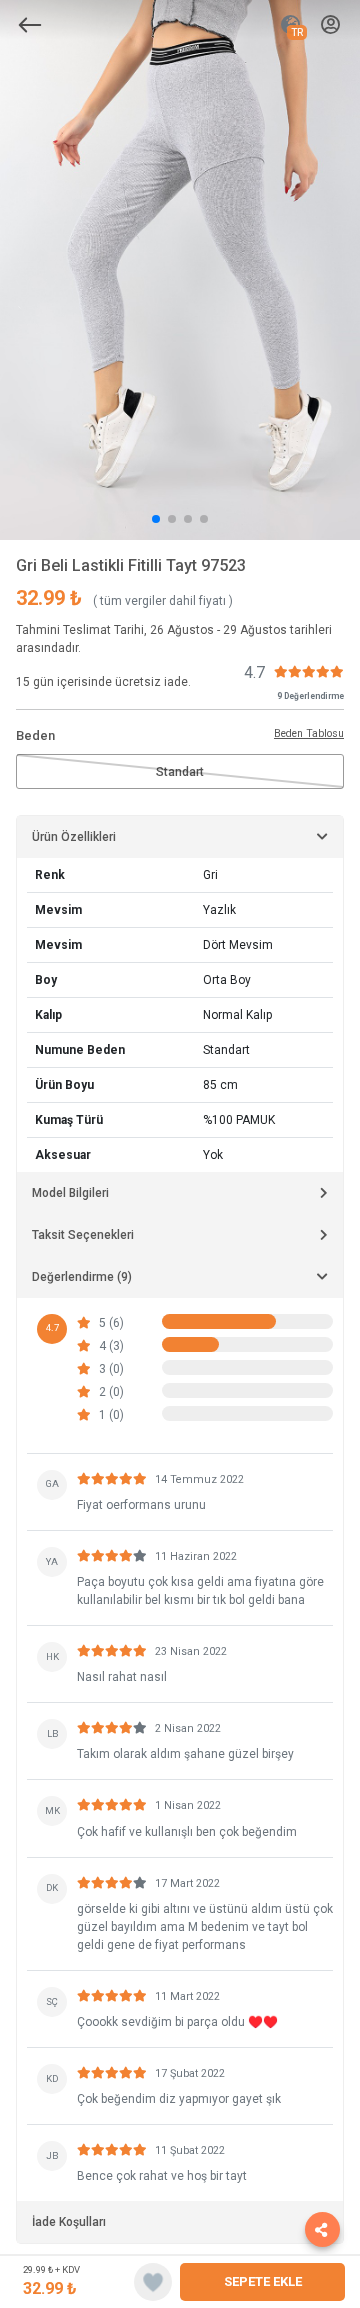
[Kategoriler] (30, 25)
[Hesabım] (330, 25)
